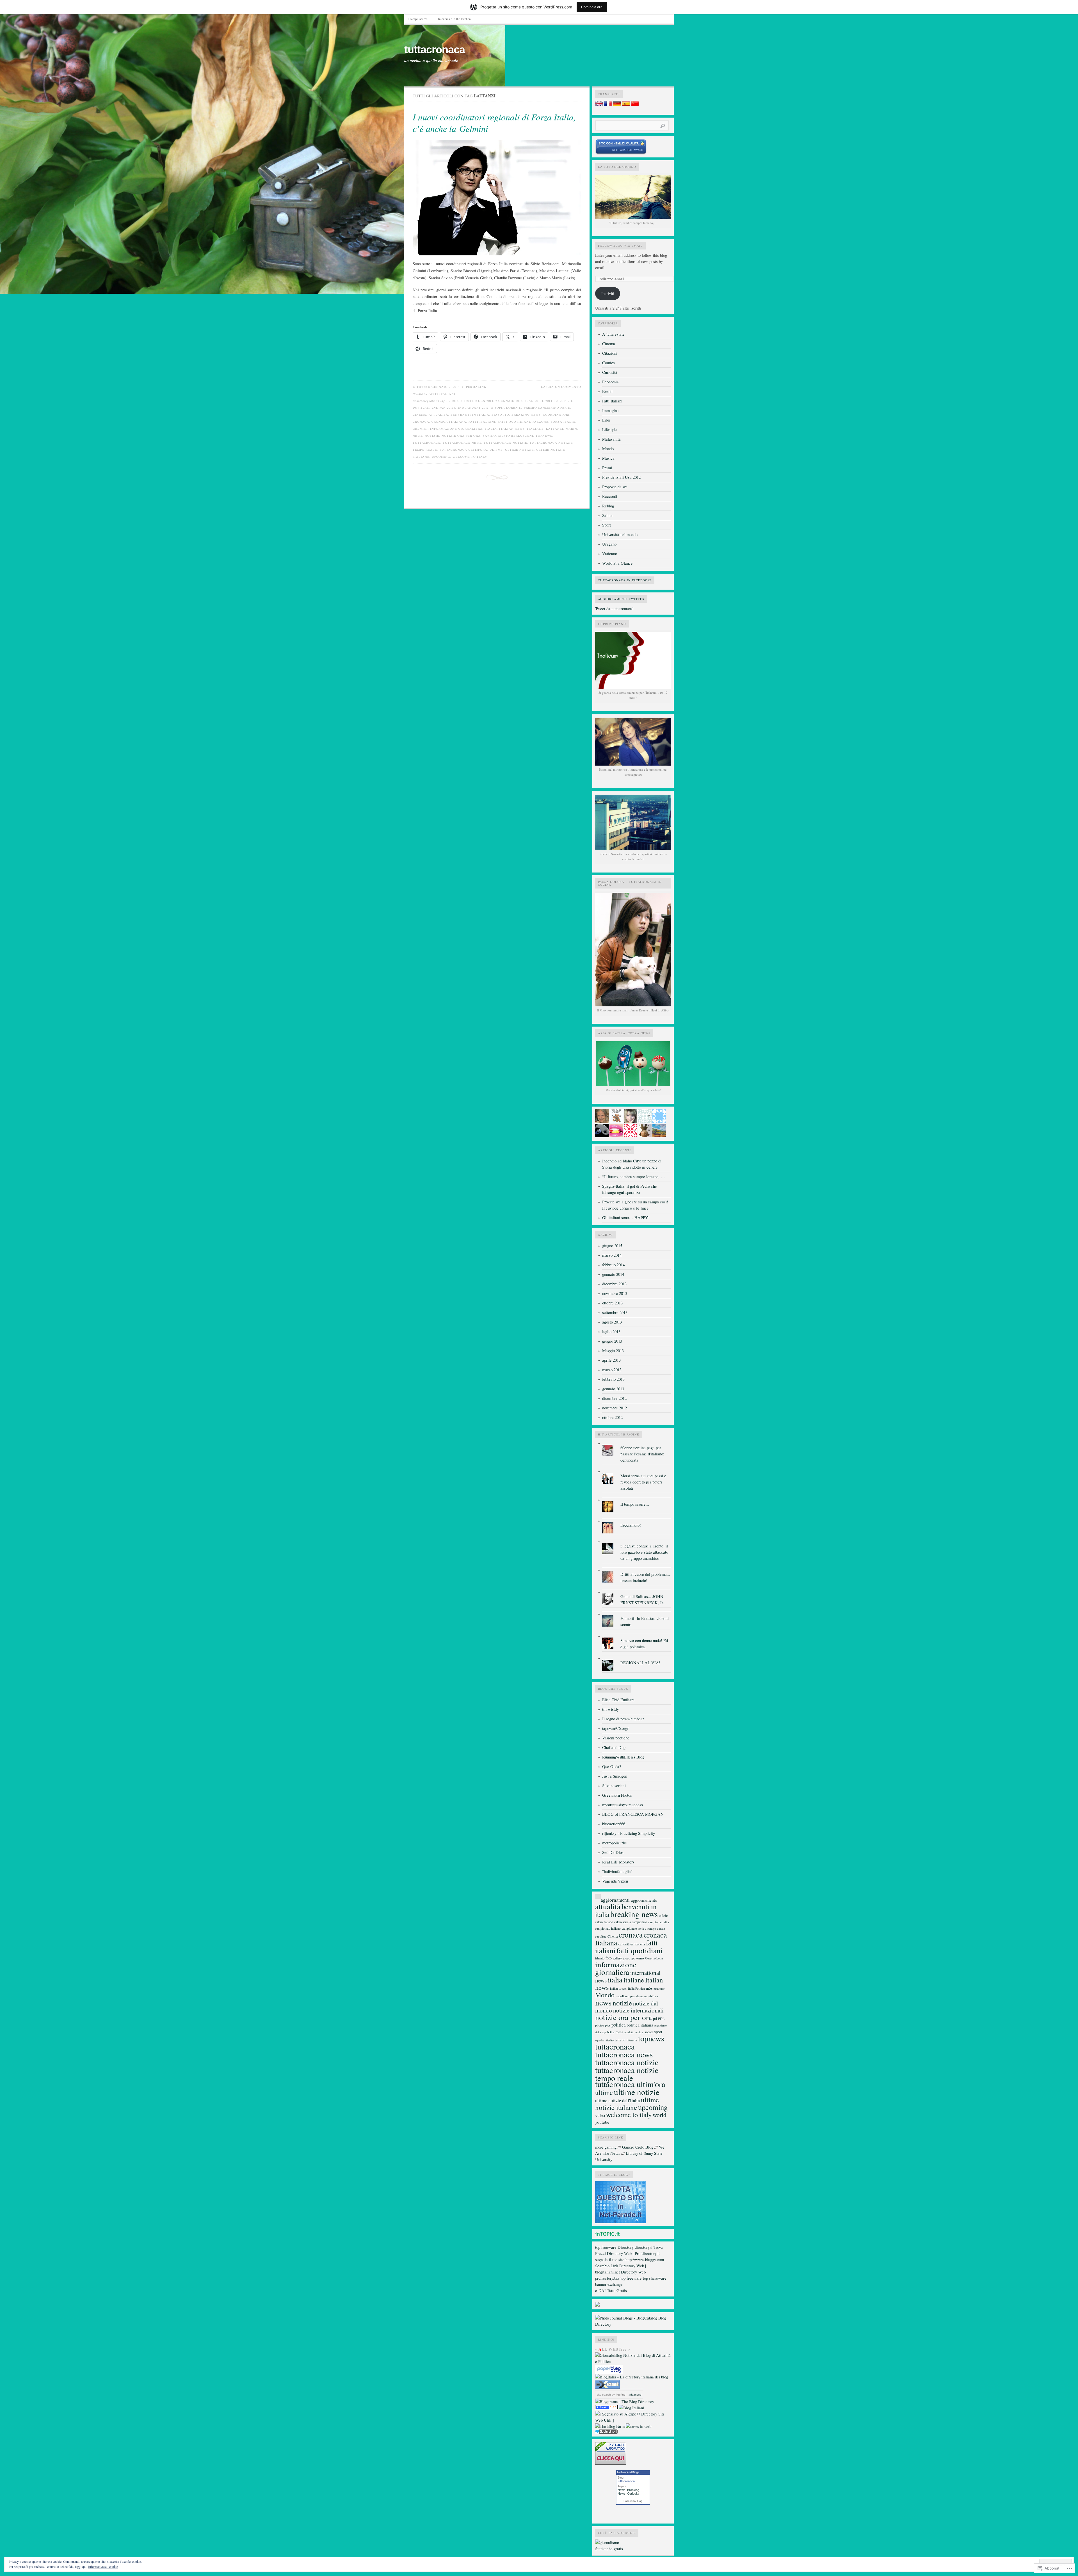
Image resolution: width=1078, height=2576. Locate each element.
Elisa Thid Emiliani (618, 1700)
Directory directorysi (635, 2247)
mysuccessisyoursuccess (623, 1805)
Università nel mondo (620, 534)
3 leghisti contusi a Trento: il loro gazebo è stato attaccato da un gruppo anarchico (644, 1552)
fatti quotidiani (514, 422)
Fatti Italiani (442, 394)
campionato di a (659, 1922)
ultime (496, 450)
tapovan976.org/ (615, 1728)
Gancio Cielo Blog (638, 2147)
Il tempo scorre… (419, 19)
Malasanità (611, 439)
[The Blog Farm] (610, 2426)
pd (655, 2019)
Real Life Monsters (618, 1862)
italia (491, 429)
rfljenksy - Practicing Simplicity (629, 1833)
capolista (601, 1936)
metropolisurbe (615, 1843)
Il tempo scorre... (635, 1504)
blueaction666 (614, 1824)
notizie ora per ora (461, 436)
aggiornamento (644, 1900)
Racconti (610, 496)
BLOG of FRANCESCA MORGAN (633, 1814)
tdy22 (422, 387)
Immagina (610, 410)
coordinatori (556, 415)
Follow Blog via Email (620, 246)
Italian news (512, 429)
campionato (640, 1922)
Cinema (609, 344)
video (600, 2115)
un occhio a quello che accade (431, 61)
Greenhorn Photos (617, 1795)
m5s (649, 1988)
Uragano (609, 544)
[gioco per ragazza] (606, 2408)
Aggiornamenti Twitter (621, 599)
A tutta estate (613, 334)
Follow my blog (633, 2501)
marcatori (659, 1989)
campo (652, 1928)
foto (609, 1958)
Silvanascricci (614, 1786)
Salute (607, 515)
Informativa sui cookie (103, 2566)
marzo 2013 (612, 1370)
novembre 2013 (615, 1293)
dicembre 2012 (614, 1398)
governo (638, 1958)
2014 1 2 (552, 401)
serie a (639, 2032)
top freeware (606, 2247)
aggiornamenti (615, 1900)
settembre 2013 (615, 1312)
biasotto (500, 415)
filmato (600, 1958)
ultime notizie (519, 450)
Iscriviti (608, 293)
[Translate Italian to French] (608, 105)
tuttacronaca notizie (505, 443)
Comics (608, 363)
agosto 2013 (612, 1322)
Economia (610, 382)
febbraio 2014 (613, 1265)
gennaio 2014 (613, 1274)
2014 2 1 (566, 401)
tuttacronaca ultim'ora (463, 450)
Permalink (476, 387)
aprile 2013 (611, 1360)
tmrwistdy (610, 1709)
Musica (608, 458)
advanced (635, 2395)
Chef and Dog (614, 1747)
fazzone (541, 422)
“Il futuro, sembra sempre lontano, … (634, 1177)
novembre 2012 (615, 1408)
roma (619, 2032)
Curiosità (610, 372)
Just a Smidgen (615, 1776)
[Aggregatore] (606, 2432)
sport (658, 2032)
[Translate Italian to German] (617, 105)
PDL (661, 2019)
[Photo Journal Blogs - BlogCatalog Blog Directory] (633, 2324)
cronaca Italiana (449, 422)
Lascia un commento (561, 387)
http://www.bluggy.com (645, 2260)
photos (599, 2025)
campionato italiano (608, 1928)
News (622, 2490)
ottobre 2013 (612, 1303)
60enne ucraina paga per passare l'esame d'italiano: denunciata (642, 1454)
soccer (649, 2032)
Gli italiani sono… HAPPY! (626, 1218)
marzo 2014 (612, 1255)
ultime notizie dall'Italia (617, 2101)
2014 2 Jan (421, 407)
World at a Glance (617, 563)
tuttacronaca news (462, 443)
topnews (544, 436)
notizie (432, 436)
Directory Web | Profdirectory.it (633, 2253)
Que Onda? (612, 1766)
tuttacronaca (435, 50)
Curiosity (633, 2493)
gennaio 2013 (613, 1389)
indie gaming (606, 2147)
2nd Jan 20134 (444, 407)
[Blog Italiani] (631, 2408)
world (660, 2115)
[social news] (639, 2426)
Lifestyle (609, 430)
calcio (664, 1916)
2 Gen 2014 (484, 401)
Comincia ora (592, 7)
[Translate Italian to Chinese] (635, 105)
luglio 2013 (611, 1331)
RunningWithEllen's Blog (623, 1757)
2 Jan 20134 (534, 401)
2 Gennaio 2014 (509, 401)
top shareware (655, 2278)
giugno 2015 (612, 1246)
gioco (627, 1958)
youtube (602, 2122)
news (418, 436)
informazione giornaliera (456, 429)
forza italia (563, 422)
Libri (606, 420)
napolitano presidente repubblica (637, 1996)
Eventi (607, 391)
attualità (438, 415)
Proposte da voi (615, 487)
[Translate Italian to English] (599, 105)
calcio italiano (604, 1922)
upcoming (441, 457)
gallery (617, 1958)
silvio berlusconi (516, 436)
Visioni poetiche (616, 1738)
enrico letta (638, 1944)
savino (489, 436)
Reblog (608, 506)
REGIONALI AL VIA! (640, 1663)
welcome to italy (470, 457)
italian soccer (618, 1988)
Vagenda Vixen (615, 1881)
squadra (600, 2040)
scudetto (629, 2032)
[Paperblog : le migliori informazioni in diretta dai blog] (609, 2372)
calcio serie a (623, 1922)
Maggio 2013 (613, 1351)
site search (604, 2395)
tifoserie (632, 2040)
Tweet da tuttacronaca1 (615, 609)
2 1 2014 (467, 401)
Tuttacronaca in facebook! (625, 580)
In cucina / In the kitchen (454, 19)
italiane (535, 429)
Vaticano (610, 554)
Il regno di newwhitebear (623, 1719)
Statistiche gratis (609, 2549)
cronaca (421, 422)
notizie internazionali (638, 2010)
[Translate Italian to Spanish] (626, 105)
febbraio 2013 (613, 1379)
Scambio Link (607, 2266)
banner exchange (609, 2284)
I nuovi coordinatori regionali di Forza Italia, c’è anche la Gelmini (494, 123)
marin (571, 429)
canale (661, 1929)
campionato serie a (634, 1928)
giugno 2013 (612, 1341)
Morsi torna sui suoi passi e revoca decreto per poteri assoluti (643, 1482)
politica (618, 2025)
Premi (607, 468)
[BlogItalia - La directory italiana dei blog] (632, 2377)
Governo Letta (654, 1958)
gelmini (420, 429)
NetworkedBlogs (628, 2472)
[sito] (621, 153)
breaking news (526, 415)
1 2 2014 (452, 401)
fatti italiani (482, 422)
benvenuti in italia (470, 415)
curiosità (624, 1944)
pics (608, 2025)
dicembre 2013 (614, 1284)
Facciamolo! (631, 1525)
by (618, 2395)
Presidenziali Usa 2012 (621, 477)
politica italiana (640, 2025)
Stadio (610, 2040)
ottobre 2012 (612, 1417)
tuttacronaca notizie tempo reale (627, 2074)
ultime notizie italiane (627, 2103)
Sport (607, 525)
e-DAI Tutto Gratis (611, 2290)
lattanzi (555, 429)
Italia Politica (636, 1988)
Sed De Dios (613, 1852)
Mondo (608, 449)
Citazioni (610, 353)
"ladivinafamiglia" (617, 1871)
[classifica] (620, 2222)
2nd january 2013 (473, 407)
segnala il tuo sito (610, 2260)
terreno (620, 2040)
